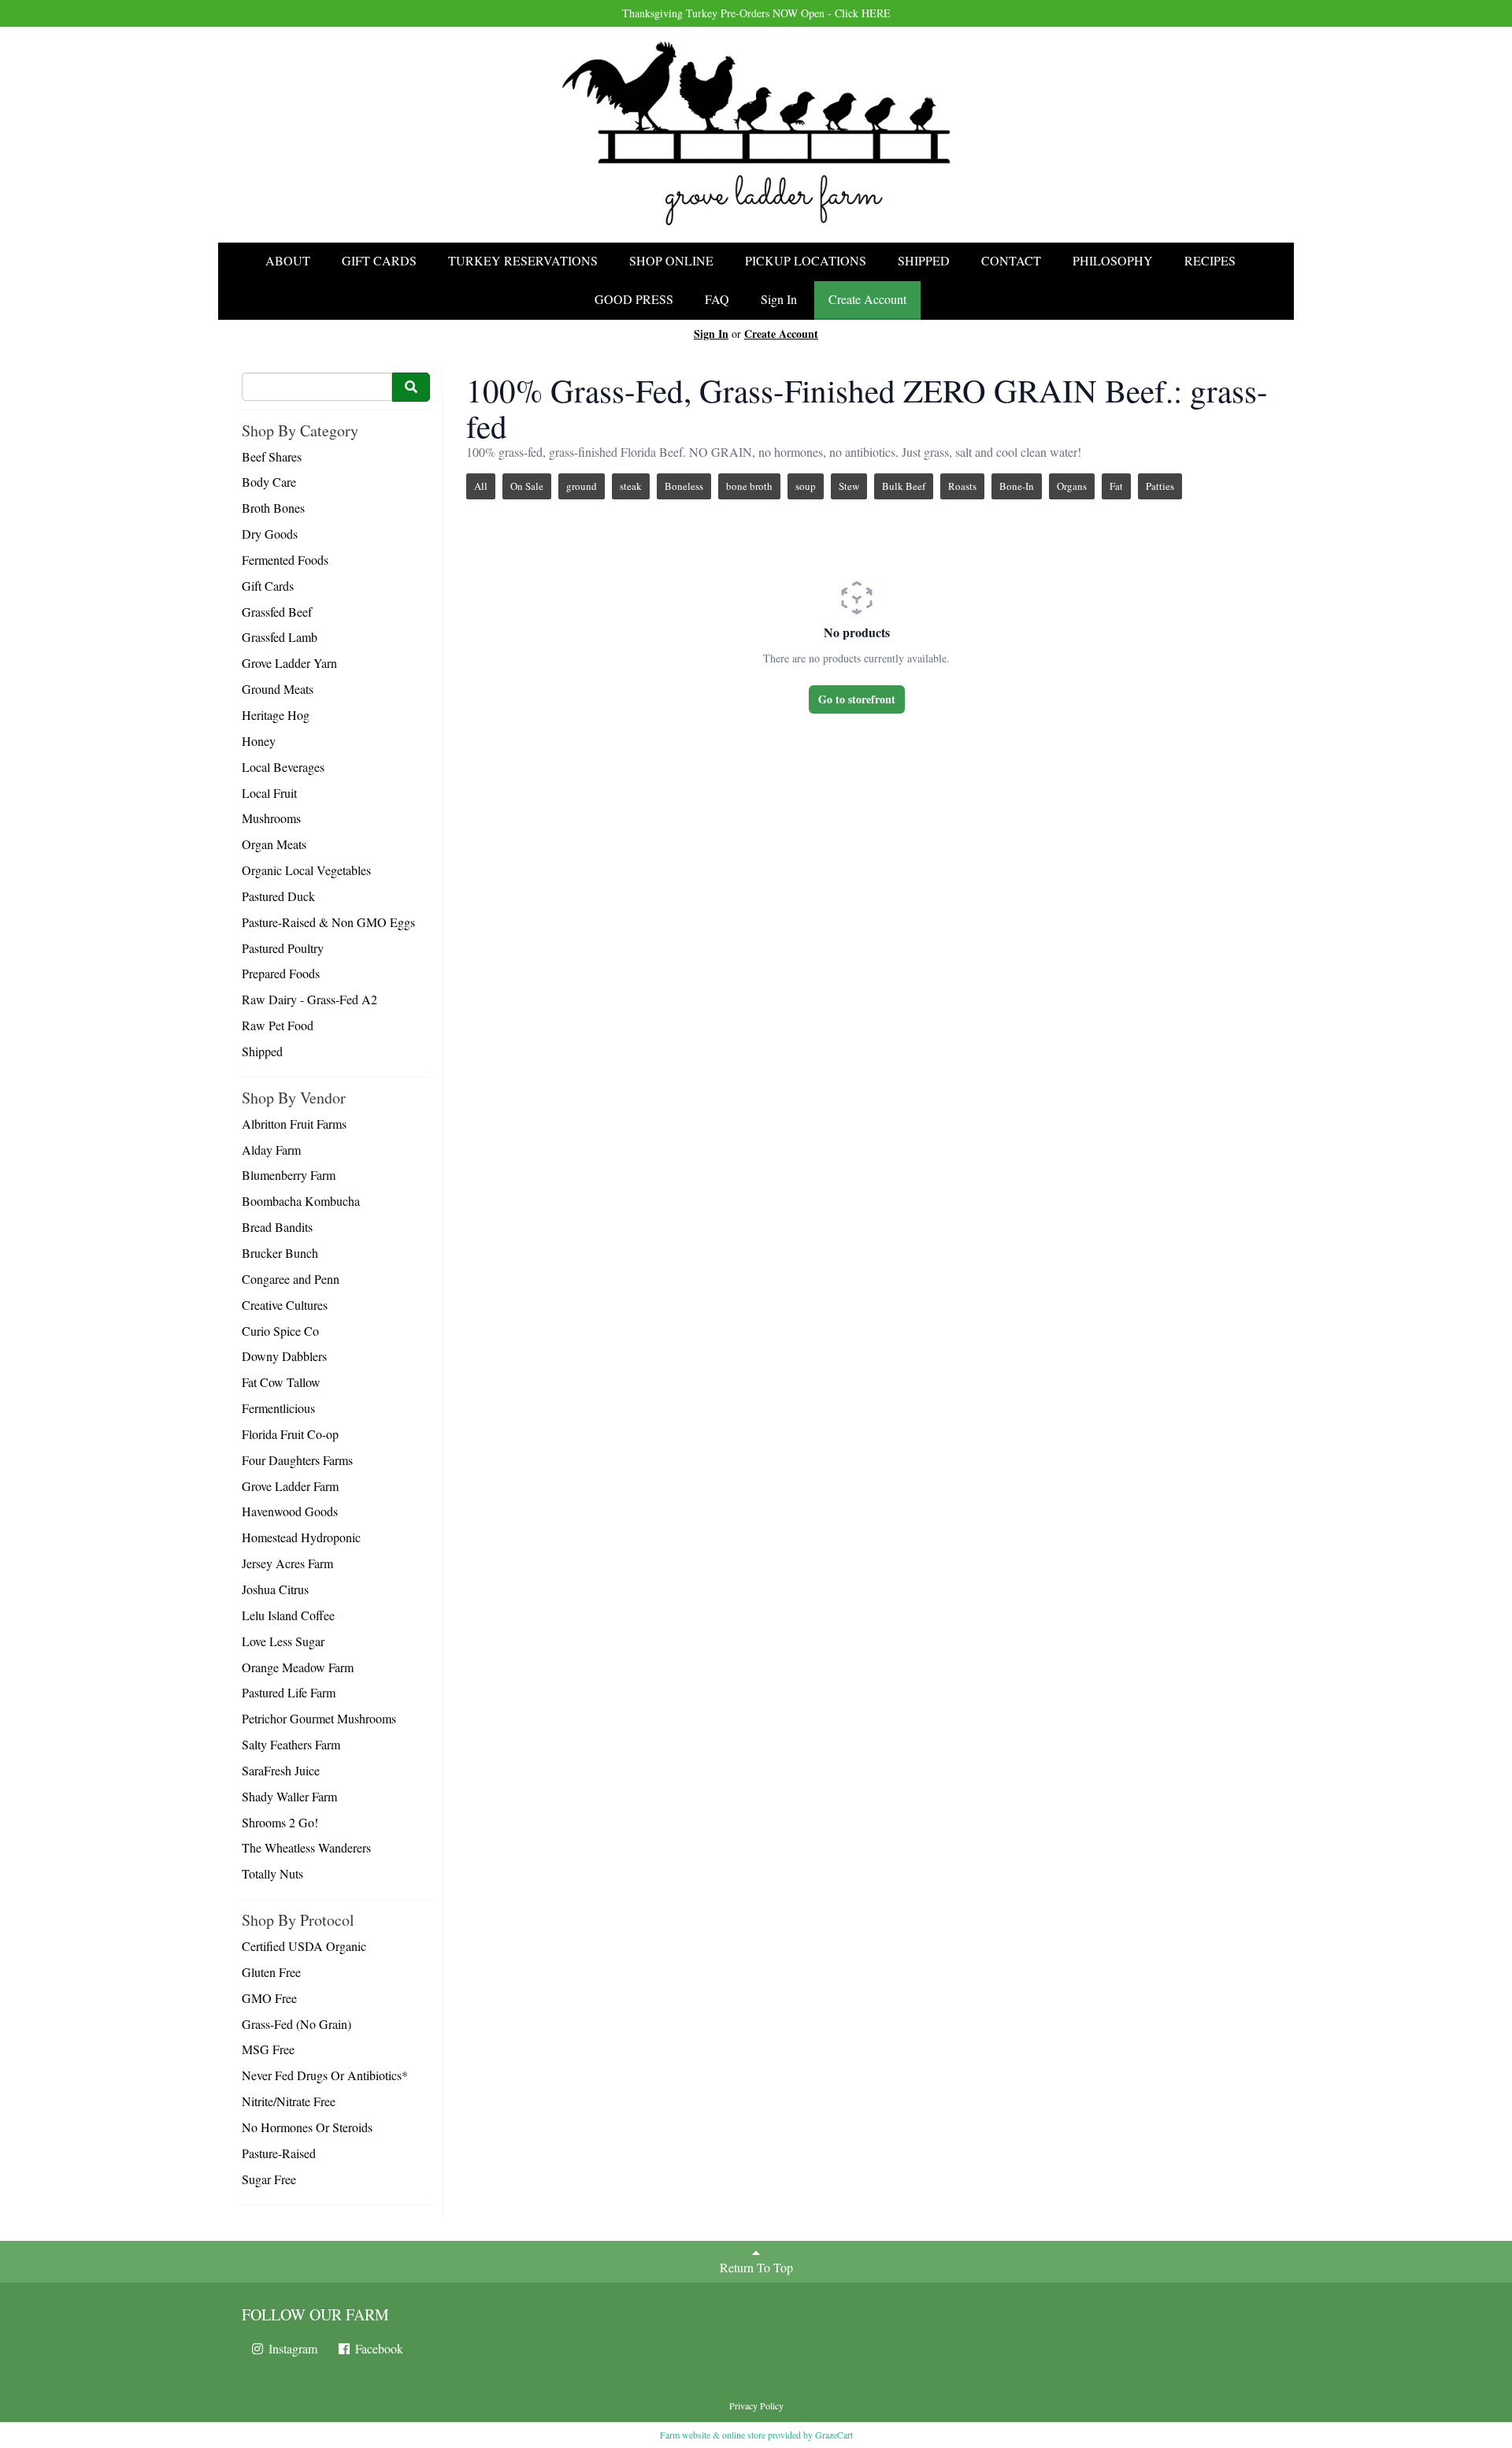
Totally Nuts (272, 1873)
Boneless (684, 486)
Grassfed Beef (277, 612)
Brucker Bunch (280, 1253)
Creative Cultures (285, 1305)
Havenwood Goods (290, 1511)
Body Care (269, 482)
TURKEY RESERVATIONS (523, 260)
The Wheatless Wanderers (306, 1847)
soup (806, 486)
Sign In (779, 299)
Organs (1072, 486)
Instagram (291, 2348)
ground (582, 486)
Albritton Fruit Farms (294, 1124)
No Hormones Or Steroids (307, 2127)
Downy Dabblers (284, 1356)
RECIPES (1210, 260)
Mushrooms (271, 818)
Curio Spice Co (280, 1331)
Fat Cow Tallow (281, 1382)
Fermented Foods (285, 560)
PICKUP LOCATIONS (806, 260)
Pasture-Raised (279, 2153)
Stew (849, 486)
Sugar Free (269, 2179)
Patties (1160, 486)
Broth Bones (273, 508)
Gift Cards (268, 586)
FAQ (717, 299)
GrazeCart (834, 2435)
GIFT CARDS (379, 260)
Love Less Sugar (283, 1641)
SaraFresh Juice (281, 1770)
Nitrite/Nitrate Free (289, 2101)
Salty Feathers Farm (291, 1744)
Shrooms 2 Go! (280, 1822)
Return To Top (756, 2267)
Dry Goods (270, 534)
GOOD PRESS (634, 299)
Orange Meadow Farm (298, 1667)
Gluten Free (271, 1972)
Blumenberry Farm (289, 1175)
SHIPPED (924, 260)
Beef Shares (272, 456)
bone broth (749, 486)
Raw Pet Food (278, 1025)
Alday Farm (271, 1150)
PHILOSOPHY (1113, 260)
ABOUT (288, 260)
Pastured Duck (278, 896)
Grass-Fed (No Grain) (296, 2024)
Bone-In (1017, 486)
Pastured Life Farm (289, 1692)
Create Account (867, 299)
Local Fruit (269, 793)
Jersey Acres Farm (287, 1563)
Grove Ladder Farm (290, 1486)
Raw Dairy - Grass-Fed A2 (309, 999)
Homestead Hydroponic (301, 1537)
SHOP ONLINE (671, 260)
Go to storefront (857, 699)
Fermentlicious (278, 1408)
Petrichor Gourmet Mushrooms (319, 1718)
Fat (1116, 486)
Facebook (378, 2348)
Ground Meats (278, 689)
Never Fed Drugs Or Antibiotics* (325, 2075)
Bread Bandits (277, 1227)
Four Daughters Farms (297, 1460)
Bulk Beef (904, 486)
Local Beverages (283, 767)
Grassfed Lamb (280, 637)
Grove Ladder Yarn (289, 663)
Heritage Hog (276, 715)
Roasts (962, 486)
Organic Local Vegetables (306, 870)
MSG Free (268, 2049)
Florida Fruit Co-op (290, 1434)
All (481, 486)
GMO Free (269, 1998)
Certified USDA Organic (304, 1946)
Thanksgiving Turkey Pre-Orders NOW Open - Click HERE (756, 13)
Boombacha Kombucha (301, 1201)
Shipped (262, 1051)
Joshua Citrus (275, 1589)
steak (631, 486)
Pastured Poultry (283, 948)
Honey (259, 741)
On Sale (527, 486)
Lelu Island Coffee (288, 1615)
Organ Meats (274, 844)
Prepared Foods (281, 973)
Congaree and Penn (291, 1279)
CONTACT (1011, 260)
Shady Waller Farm (289, 1796)
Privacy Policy (756, 2405)
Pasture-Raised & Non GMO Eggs (328, 922)
